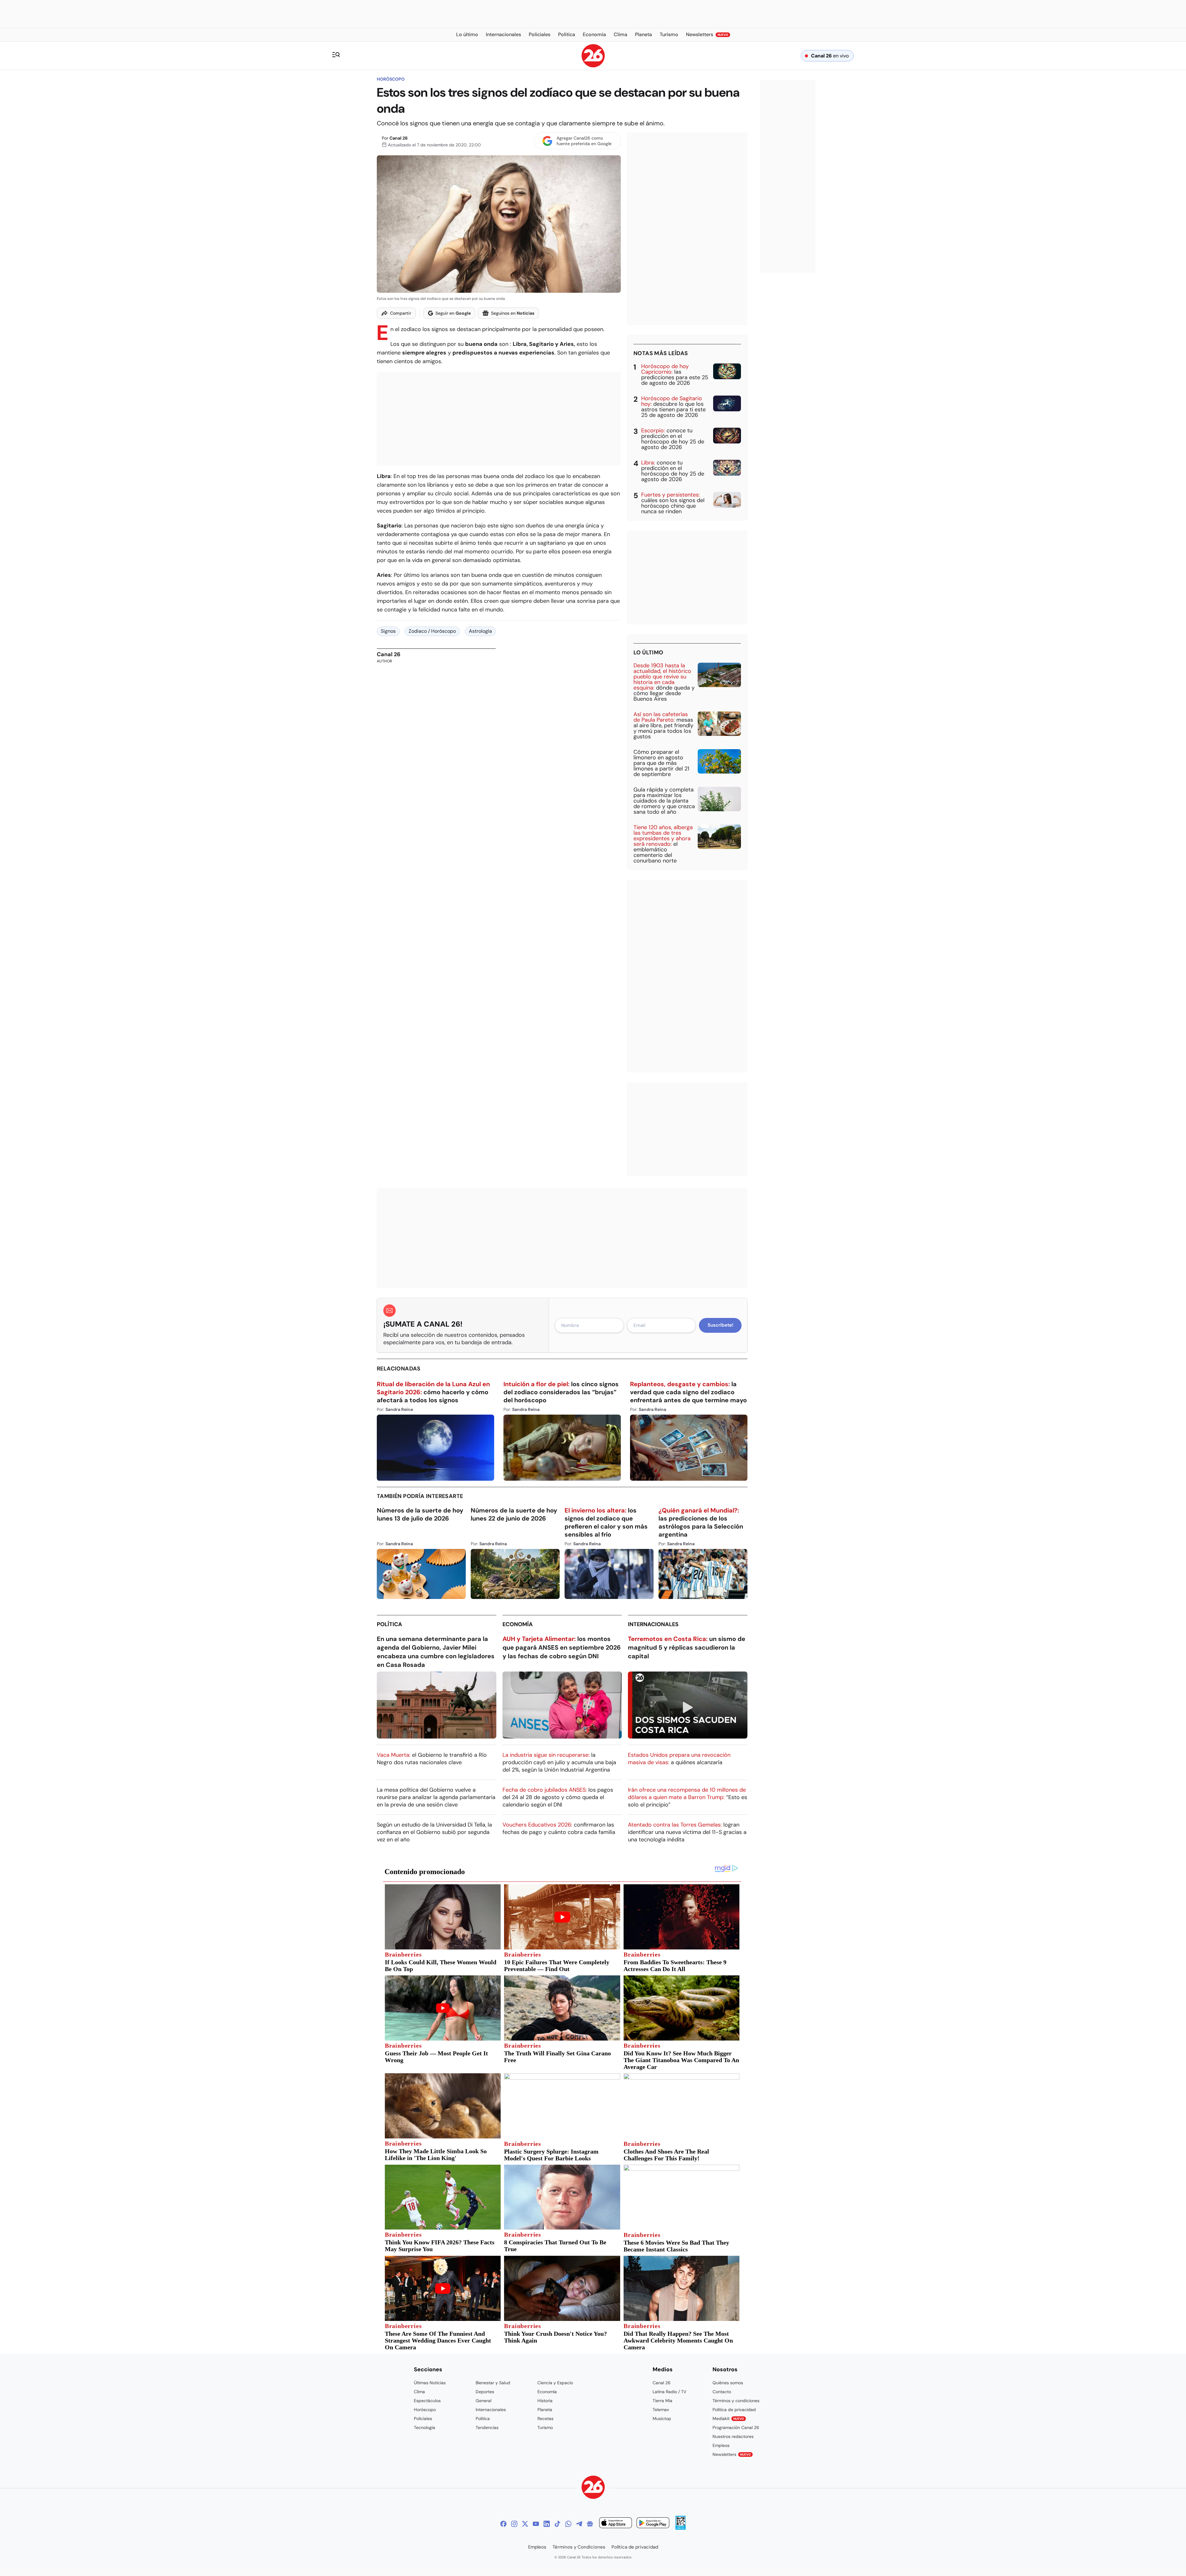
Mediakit (728, 2419)
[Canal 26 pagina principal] (593, 66)
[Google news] (590, 2524)
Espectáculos (427, 2401)
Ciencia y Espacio (555, 2383)
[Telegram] (579, 2524)
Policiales (423, 2419)
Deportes (485, 2392)
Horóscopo (391, 79)
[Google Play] (653, 2524)
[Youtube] (536, 2524)
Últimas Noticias (430, 2383)
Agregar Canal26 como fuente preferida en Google (584, 141)
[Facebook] (503, 2524)
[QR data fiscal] (681, 2528)
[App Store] (616, 2524)
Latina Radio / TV (669, 2392)
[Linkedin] (547, 2524)
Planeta (545, 2410)
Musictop (662, 2419)
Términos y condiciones (736, 2401)
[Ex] (525, 2524)
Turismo (545, 2427)
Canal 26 (399, 138)
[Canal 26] (593, 2488)
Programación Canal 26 (736, 2427)
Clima (419, 2392)
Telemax (661, 2410)
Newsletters (732, 2454)
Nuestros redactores (733, 2436)
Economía (518, 1624)
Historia (545, 2401)
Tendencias (487, 2427)
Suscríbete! (720, 1325)
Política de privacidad (734, 2410)
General (484, 2401)
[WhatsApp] (568, 2524)
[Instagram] (514, 2524)
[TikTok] (557, 2524)
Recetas (545, 2419)
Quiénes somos (728, 2383)
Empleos (721, 2445)
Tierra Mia (662, 2401)
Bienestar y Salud (493, 2383)
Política (389, 1624)
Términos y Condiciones (579, 2547)
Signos (388, 631)
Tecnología (425, 2427)
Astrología (480, 631)
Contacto (722, 2392)
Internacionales (653, 1624)
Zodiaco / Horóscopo (432, 631)
